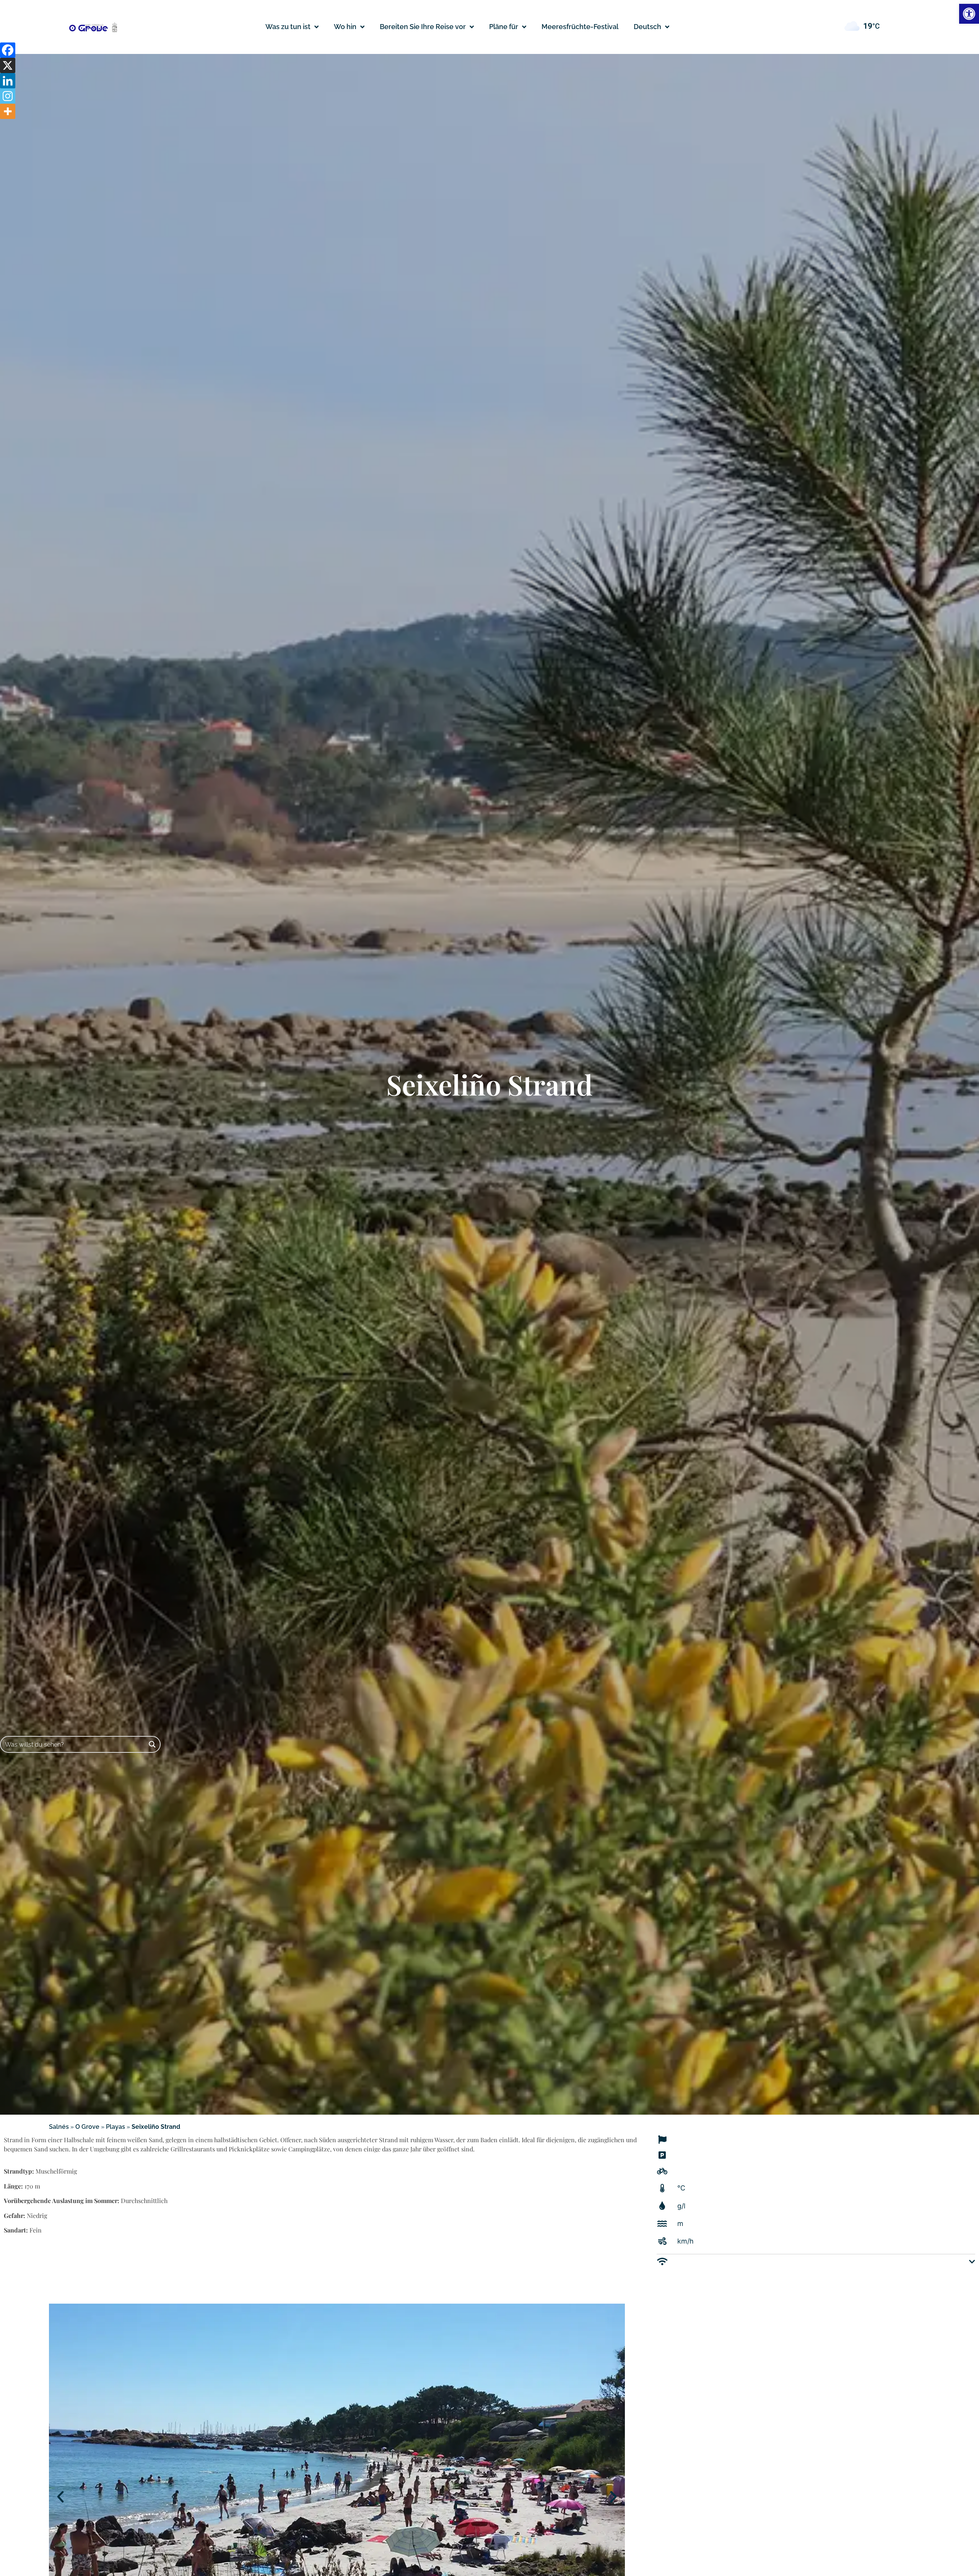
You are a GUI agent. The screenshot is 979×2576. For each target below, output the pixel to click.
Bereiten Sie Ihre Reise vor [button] (423, 27)
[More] (8, 111)
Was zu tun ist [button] (288, 27)
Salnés (59, 2127)
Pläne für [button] (504, 27)
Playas (115, 2127)
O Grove (87, 2127)
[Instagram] (8, 96)
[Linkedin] (8, 81)
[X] (8, 65)
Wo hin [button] (345, 27)
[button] (651, 27)
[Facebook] (8, 50)
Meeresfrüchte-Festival (580, 27)
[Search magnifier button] (152, 1744)
